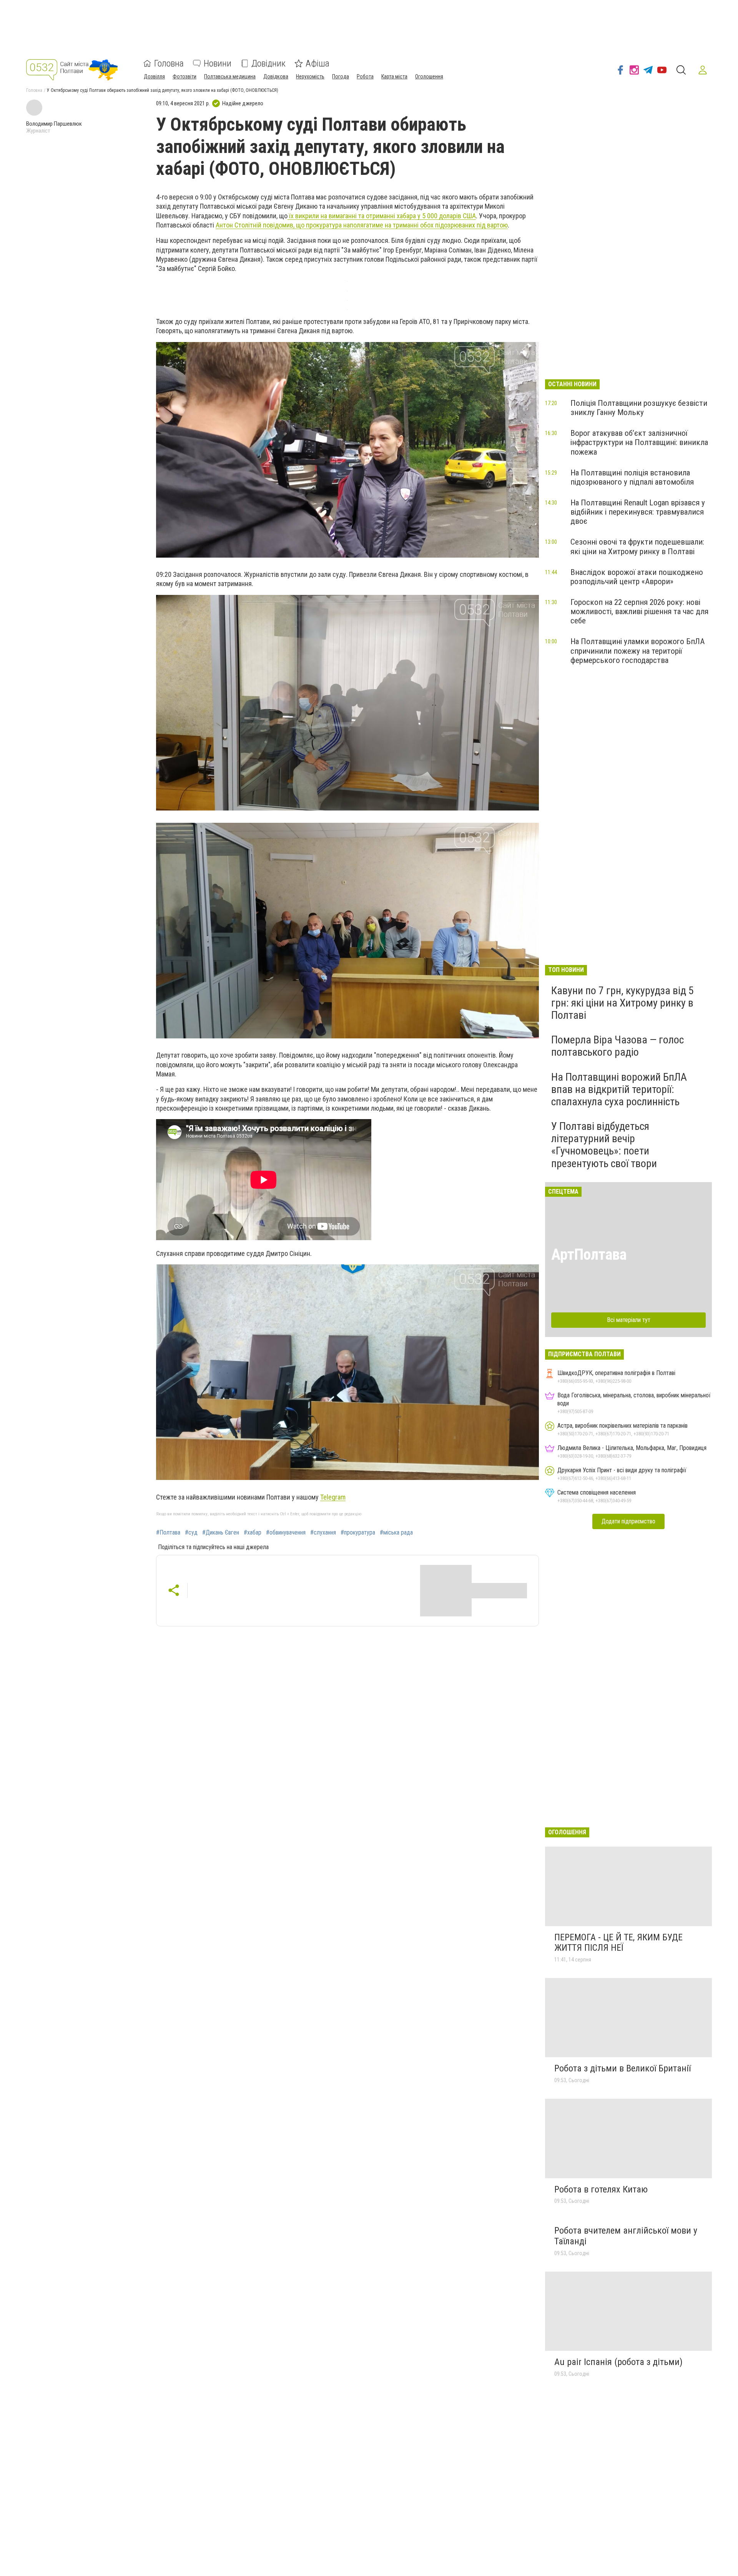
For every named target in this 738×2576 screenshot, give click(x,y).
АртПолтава (589, 1255)
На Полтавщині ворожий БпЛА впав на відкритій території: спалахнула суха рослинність (619, 1089)
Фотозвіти (184, 76)
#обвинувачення (286, 1533)
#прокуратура (358, 1533)
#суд (191, 1533)
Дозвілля (154, 76)
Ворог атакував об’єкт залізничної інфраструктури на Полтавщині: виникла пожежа (639, 442)
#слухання (323, 1533)
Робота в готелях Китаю (601, 2189)
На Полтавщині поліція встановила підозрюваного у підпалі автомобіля (632, 477)
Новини (218, 63)
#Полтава (168, 1533)
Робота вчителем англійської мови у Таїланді (626, 2236)
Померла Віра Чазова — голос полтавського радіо (617, 1046)
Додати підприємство (628, 1521)
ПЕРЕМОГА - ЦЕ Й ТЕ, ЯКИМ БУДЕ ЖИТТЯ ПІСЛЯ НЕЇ (618, 1943)
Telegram (333, 1497)
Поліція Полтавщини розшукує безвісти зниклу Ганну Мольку (639, 408)
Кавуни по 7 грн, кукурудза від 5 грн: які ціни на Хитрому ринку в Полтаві (622, 1003)
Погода (341, 76)
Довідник (268, 63)
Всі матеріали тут (629, 1320)
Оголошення (429, 76)
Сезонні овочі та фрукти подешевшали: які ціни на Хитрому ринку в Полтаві (637, 546)
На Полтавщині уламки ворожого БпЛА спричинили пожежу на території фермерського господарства (637, 651)
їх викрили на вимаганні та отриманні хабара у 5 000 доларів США (382, 216)
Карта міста (394, 76)
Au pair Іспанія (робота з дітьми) (618, 2362)
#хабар (253, 1533)
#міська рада (396, 1533)
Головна (169, 63)
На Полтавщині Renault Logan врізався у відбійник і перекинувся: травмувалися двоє (638, 512)
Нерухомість (310, 76)
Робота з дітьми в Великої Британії (622, 2068)
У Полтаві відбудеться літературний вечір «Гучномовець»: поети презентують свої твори (604, 1145)
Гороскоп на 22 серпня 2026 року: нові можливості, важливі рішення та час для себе (639, 611)
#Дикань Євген (221, 1533)
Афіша (317, 63)
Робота (365, 76)
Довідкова (276, 76)
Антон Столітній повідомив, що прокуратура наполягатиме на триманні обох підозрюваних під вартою (362, 225)
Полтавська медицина (230, 76)
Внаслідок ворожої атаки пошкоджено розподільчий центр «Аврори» (637, 577)
